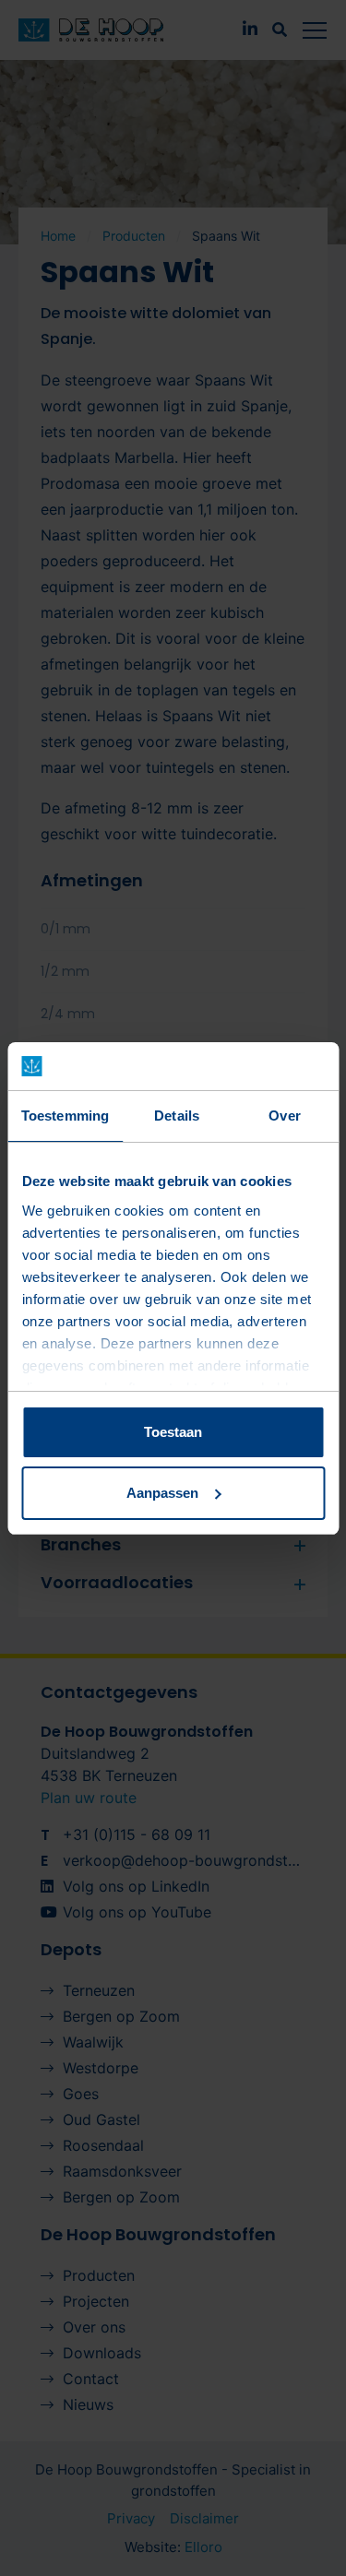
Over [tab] (284, 1116)
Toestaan (173, 1432)
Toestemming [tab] (65, 1116)
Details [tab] (177, 1116)
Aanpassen (162, 1493)
